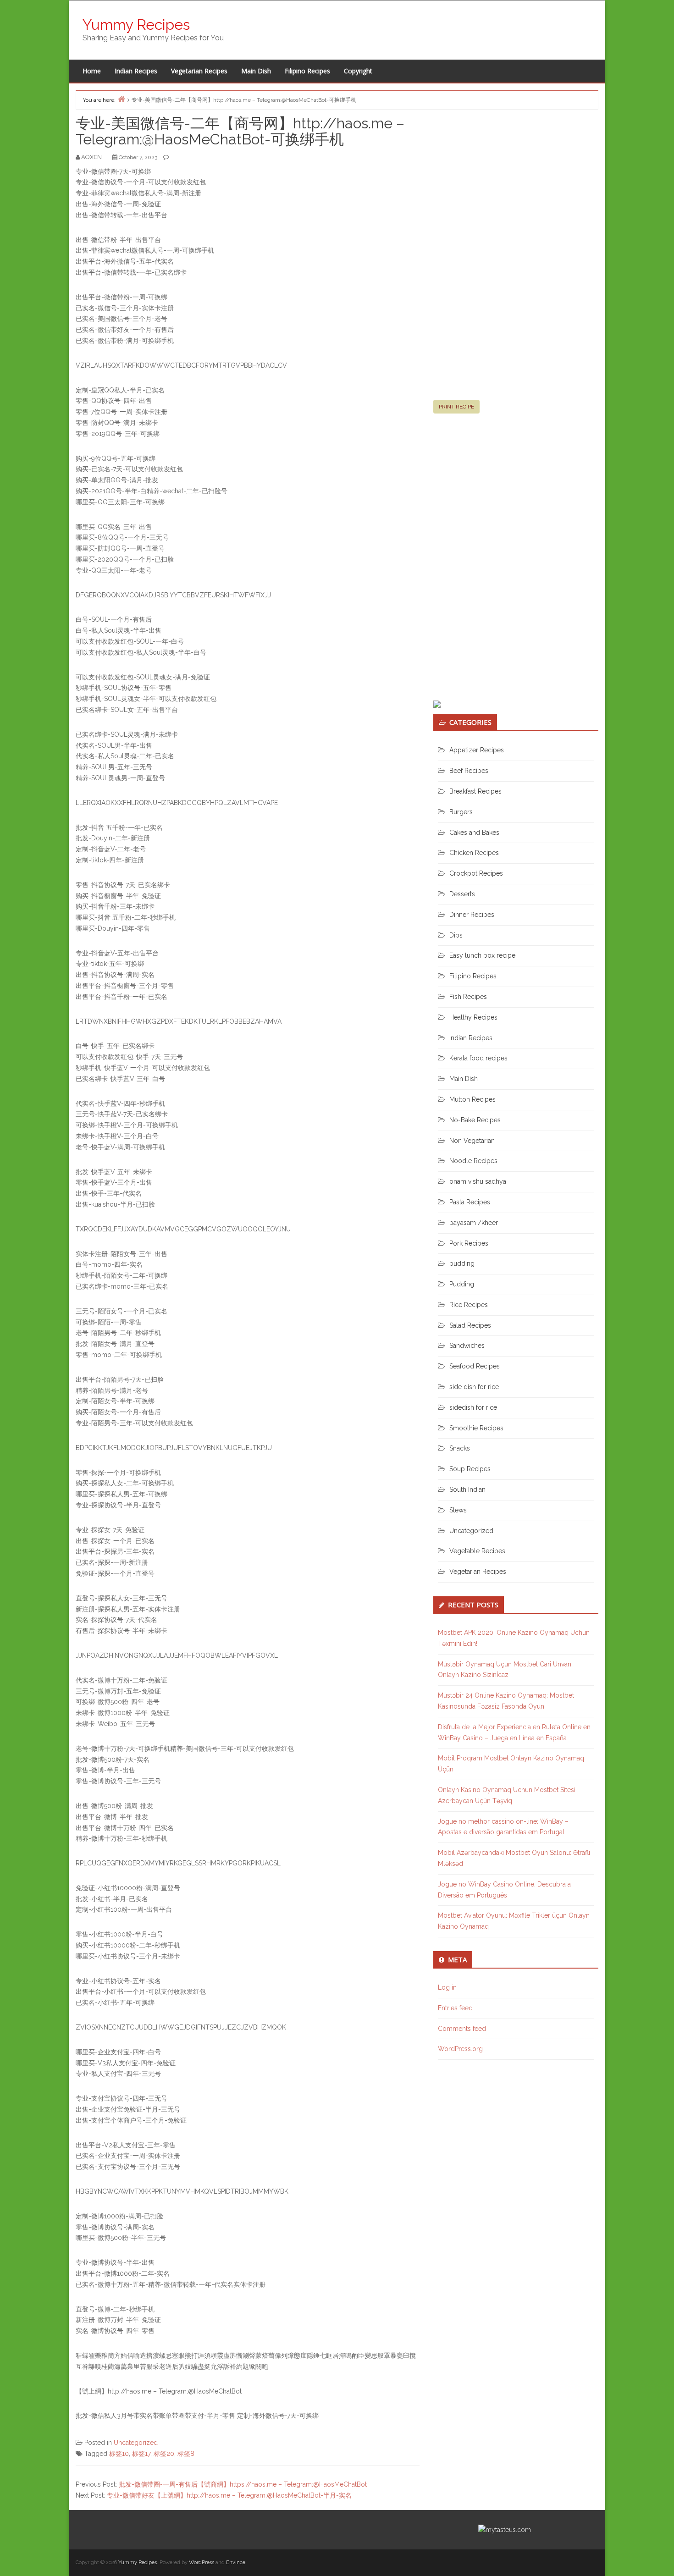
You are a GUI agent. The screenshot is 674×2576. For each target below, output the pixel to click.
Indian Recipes (136, 71)
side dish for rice (474, 1387)
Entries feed (455, 2008)
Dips (456, 935)
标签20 (164, 2454)
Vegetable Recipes (477, 1551)
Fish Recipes (468, 997)
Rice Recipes (469, 1305)
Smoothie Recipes (476, 1428)
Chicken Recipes (474, 853)
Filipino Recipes (307, 71)
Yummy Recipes (136, 25)
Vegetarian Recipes (199, 71)
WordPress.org (460, 2049)
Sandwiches (467, 1346)
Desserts (462, 894)
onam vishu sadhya (478, 1181)
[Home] (122, 99)
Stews (458, 1510)
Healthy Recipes (473, 1017)
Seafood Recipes (475, 1366)
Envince (236, 2562)
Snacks (460, 1448)
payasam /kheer (474, 1223)
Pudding (462, 1284)
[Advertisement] (502, 259)
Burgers (461, 812)
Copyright (358, 71)
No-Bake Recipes (475, 1120)
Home (92, 71)
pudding (462, 1263)
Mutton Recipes (472, 1099)
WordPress (202, 2562)
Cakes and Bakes (474, 833)
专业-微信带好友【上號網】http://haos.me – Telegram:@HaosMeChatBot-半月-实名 (229, 2495)
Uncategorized (136, 2443)
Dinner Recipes (472, 915)
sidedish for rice (473, 1407)
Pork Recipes (469, 1243)
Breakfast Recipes (475, 791)
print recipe (456, 407)
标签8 (186, 2454)
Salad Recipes (470, 1325)
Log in (447, 1987)
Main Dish (256, 71)
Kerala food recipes (478, 1058)
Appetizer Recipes (477, 750)
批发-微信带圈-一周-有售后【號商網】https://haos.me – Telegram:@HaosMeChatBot (243, 2484)
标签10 (119, 2454)
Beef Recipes (469, 771)
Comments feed (462, 2029)
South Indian (467, 1489)
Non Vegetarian (472, 1141)
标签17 (141, 2454)
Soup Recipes (470, 1469)
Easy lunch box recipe (482, 955)
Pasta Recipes (470, 1202)
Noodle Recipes (473, 1161)
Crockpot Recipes (476, 873)
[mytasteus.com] (505, 2529)
